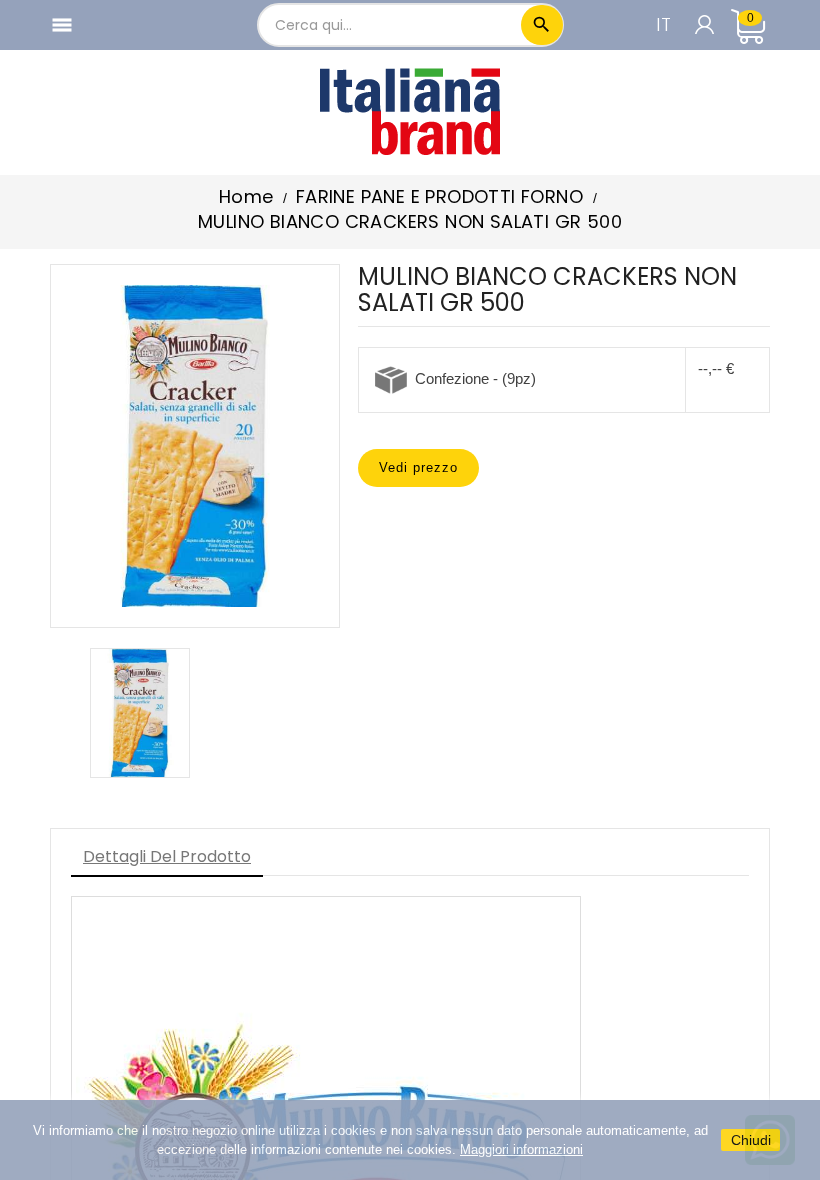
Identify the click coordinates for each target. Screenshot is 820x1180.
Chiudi (751, 1140)
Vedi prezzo (418, 467)
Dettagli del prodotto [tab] (167, 856)
